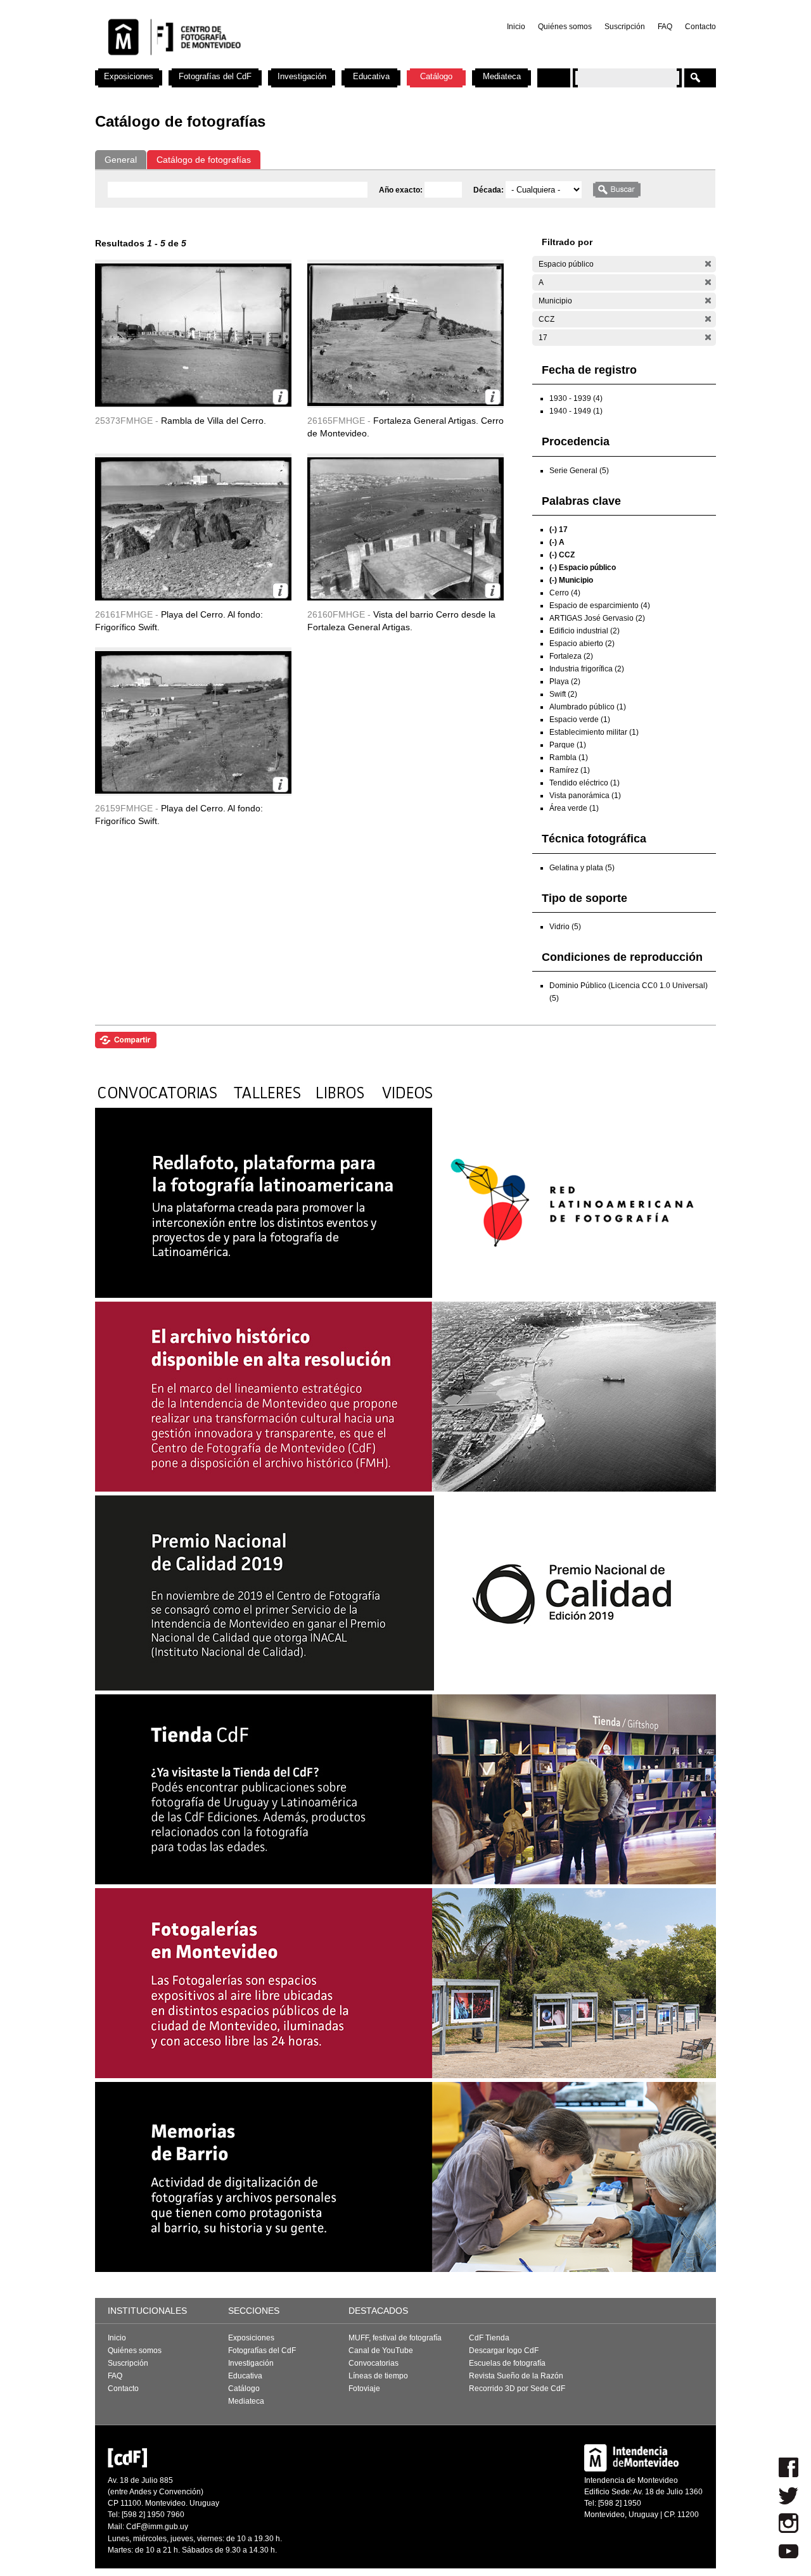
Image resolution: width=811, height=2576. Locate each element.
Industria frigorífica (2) (587, 669)
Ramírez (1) (570, 770)
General (121, 160)
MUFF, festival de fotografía (395, 2338)
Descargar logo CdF (504, 2351)
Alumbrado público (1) (588, 707)
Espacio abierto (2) (582, 644)
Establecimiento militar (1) (594, 732)
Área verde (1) (574, 808)
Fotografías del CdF (215, 76)
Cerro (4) (565, 593)
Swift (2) (563, 694)
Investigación (302, 76)
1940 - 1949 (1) (576, 411)
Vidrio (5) (565, 927)
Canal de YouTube (381, 2351)
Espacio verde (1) (580, 720)
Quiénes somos (565, 27)
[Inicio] (262, 63)
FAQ (665, 27)
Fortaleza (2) (571, 656)
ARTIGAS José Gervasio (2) (597, 618)
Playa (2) (565, 682)
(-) (708, 264)
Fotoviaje (364, 2389)
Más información (280, 397)
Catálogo (436, 76)
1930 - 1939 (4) (576, 398)
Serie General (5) (579, 471)
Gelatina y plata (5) (582, 868)
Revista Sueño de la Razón (516, 2376)
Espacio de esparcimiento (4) (600, 606)
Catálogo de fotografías (204, 160)
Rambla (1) (569, 758)
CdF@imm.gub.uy (157, 2527)
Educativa (371, 76)
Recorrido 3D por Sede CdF (517, 2389)
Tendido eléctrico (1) (584, 783)
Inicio (516, 27)
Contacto (700, 27)
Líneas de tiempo (378, 2376)
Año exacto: (402, 190)
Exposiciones (129, 76)
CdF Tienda (489, 2338)
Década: (489, 190)
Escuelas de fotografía (507, 2363)
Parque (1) (568, 745)
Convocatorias (374, 2363)
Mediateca (502, 76)
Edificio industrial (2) (584, 631)
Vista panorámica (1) (585, 796)
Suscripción (625, 27)
